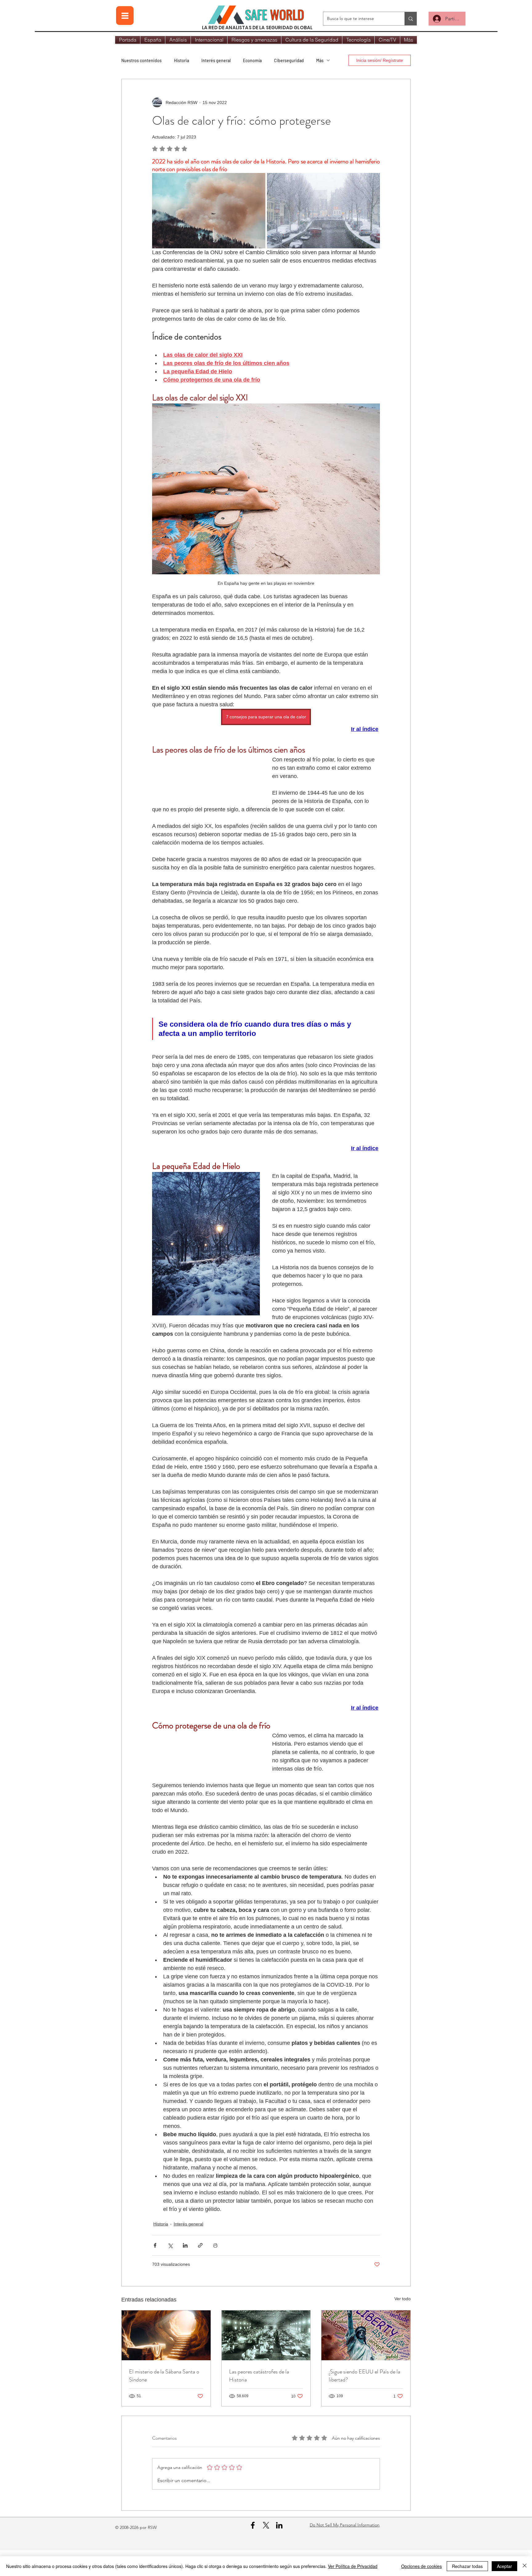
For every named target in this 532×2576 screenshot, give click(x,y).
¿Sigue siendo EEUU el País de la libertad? (365, 2401)
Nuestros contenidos (141, 60)
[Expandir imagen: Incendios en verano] (209, 211)
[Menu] (125, 16)
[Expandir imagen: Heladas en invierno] (323, 211)
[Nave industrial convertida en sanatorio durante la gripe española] (266, 2360)
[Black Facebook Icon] (253, 2550)
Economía (252, 60)
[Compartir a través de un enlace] (200, 2270)
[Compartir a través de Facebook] (155, 2270)
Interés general (216, 60)
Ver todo (403, 2324)
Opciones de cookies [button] (421, 2566)
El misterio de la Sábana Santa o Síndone (164, 2401)
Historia (181, 60)
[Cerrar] (525, 2566)
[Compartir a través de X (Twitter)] (170, 2270)
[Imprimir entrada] (215, 2270)
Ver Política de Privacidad (353, 2566)
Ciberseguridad (289, 60)
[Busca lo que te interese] (411, 19)
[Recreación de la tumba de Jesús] (166, 2360)
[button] (206, 792)
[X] (266, 2550)
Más (320, 60)
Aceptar (504, 2566)
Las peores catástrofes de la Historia (259, 2401)
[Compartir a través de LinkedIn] (185, 2270)
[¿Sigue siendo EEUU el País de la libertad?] (366, 2360)
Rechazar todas (467, 2566)
